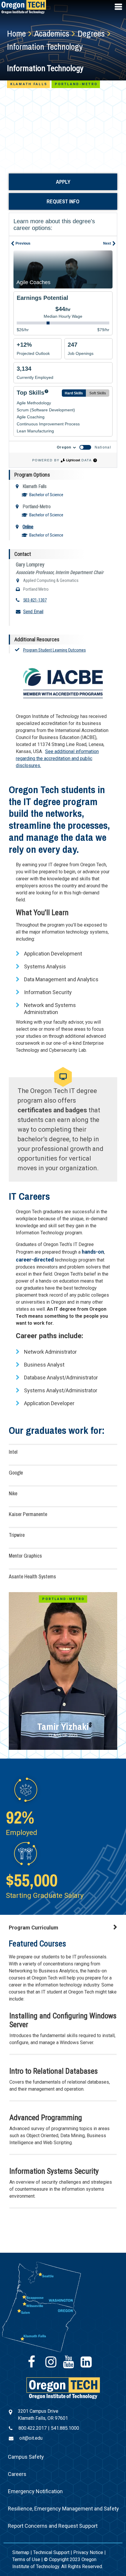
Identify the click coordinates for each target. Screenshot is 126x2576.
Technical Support (51, 2552)
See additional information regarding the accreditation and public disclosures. (57, 758)
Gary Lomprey (30, 564)
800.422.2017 (33, 2428)
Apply (63, 182)
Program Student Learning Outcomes (55, 650)
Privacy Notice (88, 2552)
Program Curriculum (34, 1928)
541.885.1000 (65, 2428)
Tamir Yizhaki (63, 1727)
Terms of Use (26, 2559)
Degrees (91, 33)
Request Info (63, 201)
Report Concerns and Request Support (53, 2526)
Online (28, 527)
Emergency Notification (35, 2491)
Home (16, 33)
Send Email (33, 612)
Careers (17, 2474)
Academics (52, 33)
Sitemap (21, 2552)
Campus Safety (26, 2457)
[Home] (63, 2388)
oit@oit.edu (31, 2438)
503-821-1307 (35, 600)
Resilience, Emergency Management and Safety (63, 2509)
